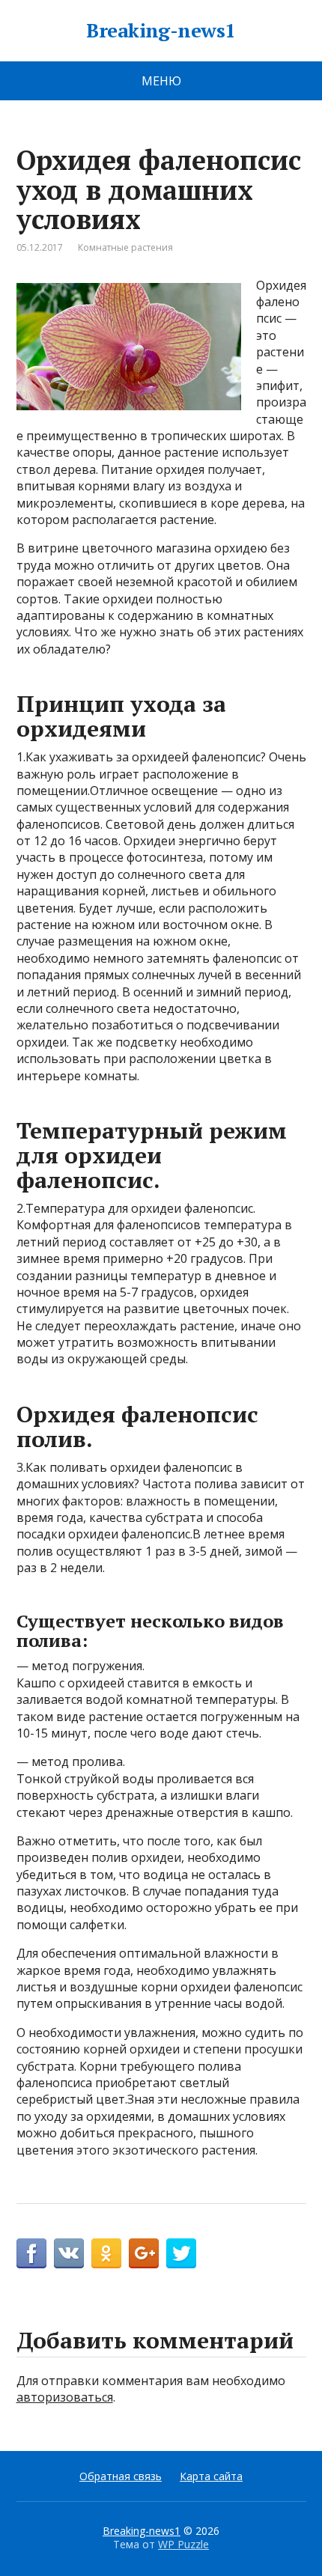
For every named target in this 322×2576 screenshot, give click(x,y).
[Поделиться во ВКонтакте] (69, 2253)
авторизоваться (65, 2397)
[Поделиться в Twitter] (181, 2253)
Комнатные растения (125, 247)
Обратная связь (121, 2476)
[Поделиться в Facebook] (31, 2253)
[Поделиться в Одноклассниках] (106, 2253)
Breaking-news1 (161, 31)
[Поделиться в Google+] (144, 2253)
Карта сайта (211, 2476)
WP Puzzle (183, 2544)
